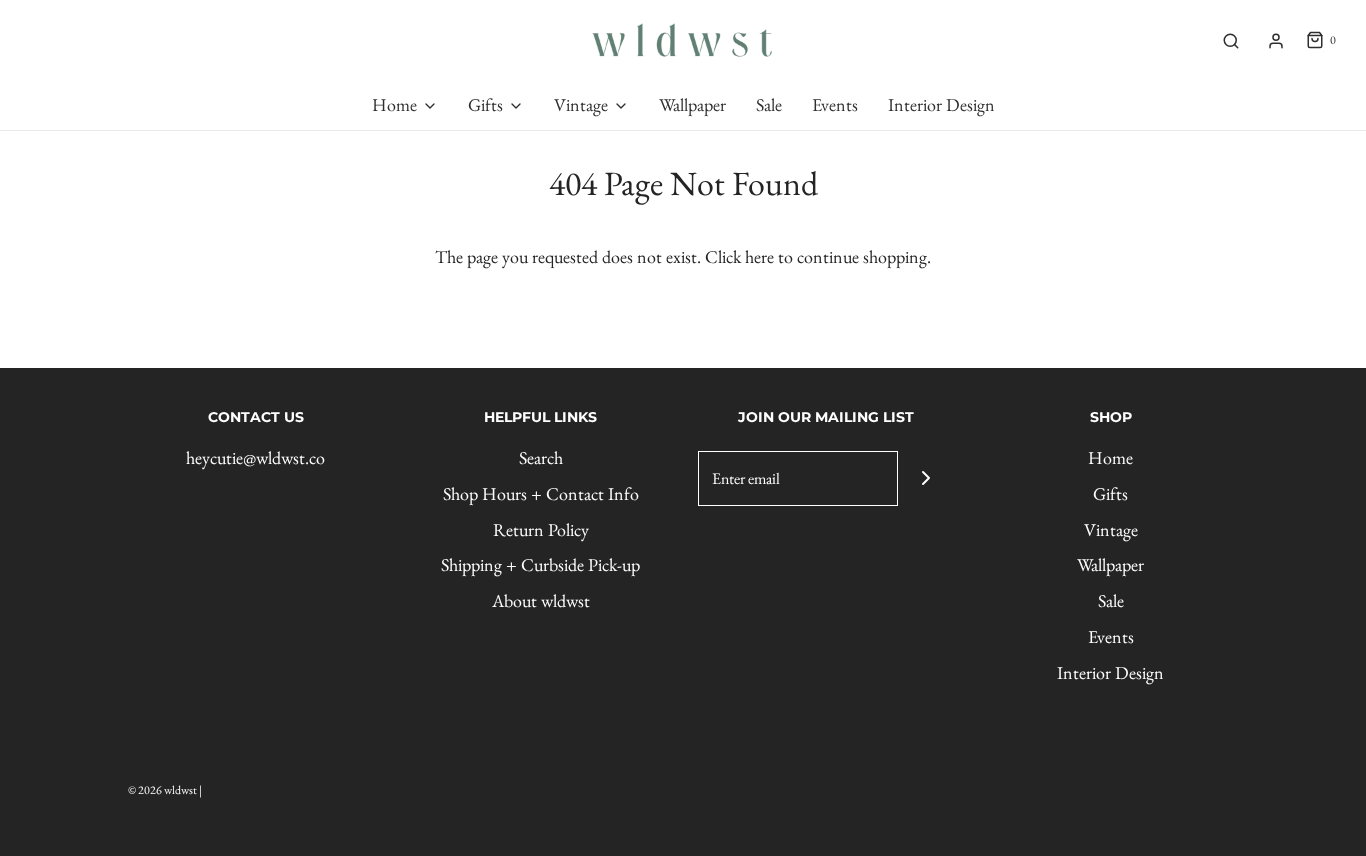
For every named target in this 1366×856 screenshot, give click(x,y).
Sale (1111, 600)
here (759, 256)
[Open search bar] (1231, 41)
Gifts (1110, 493)
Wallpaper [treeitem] (692, 104)
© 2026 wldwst (162, 790)
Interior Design (1110, 672)
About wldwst (541, 600)
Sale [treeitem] (769, 104)
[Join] (925, 478)
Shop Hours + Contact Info (541, 493)
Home (1110, 457)
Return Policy (541, 529)
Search (541, 457)
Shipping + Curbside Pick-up (540, 564)
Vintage (1111, 529)
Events (1111, 636)
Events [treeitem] (835, 104)
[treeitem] (405, 105)
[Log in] (1276, 41)
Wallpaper (1110, 564)
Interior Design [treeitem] (941, 104)
